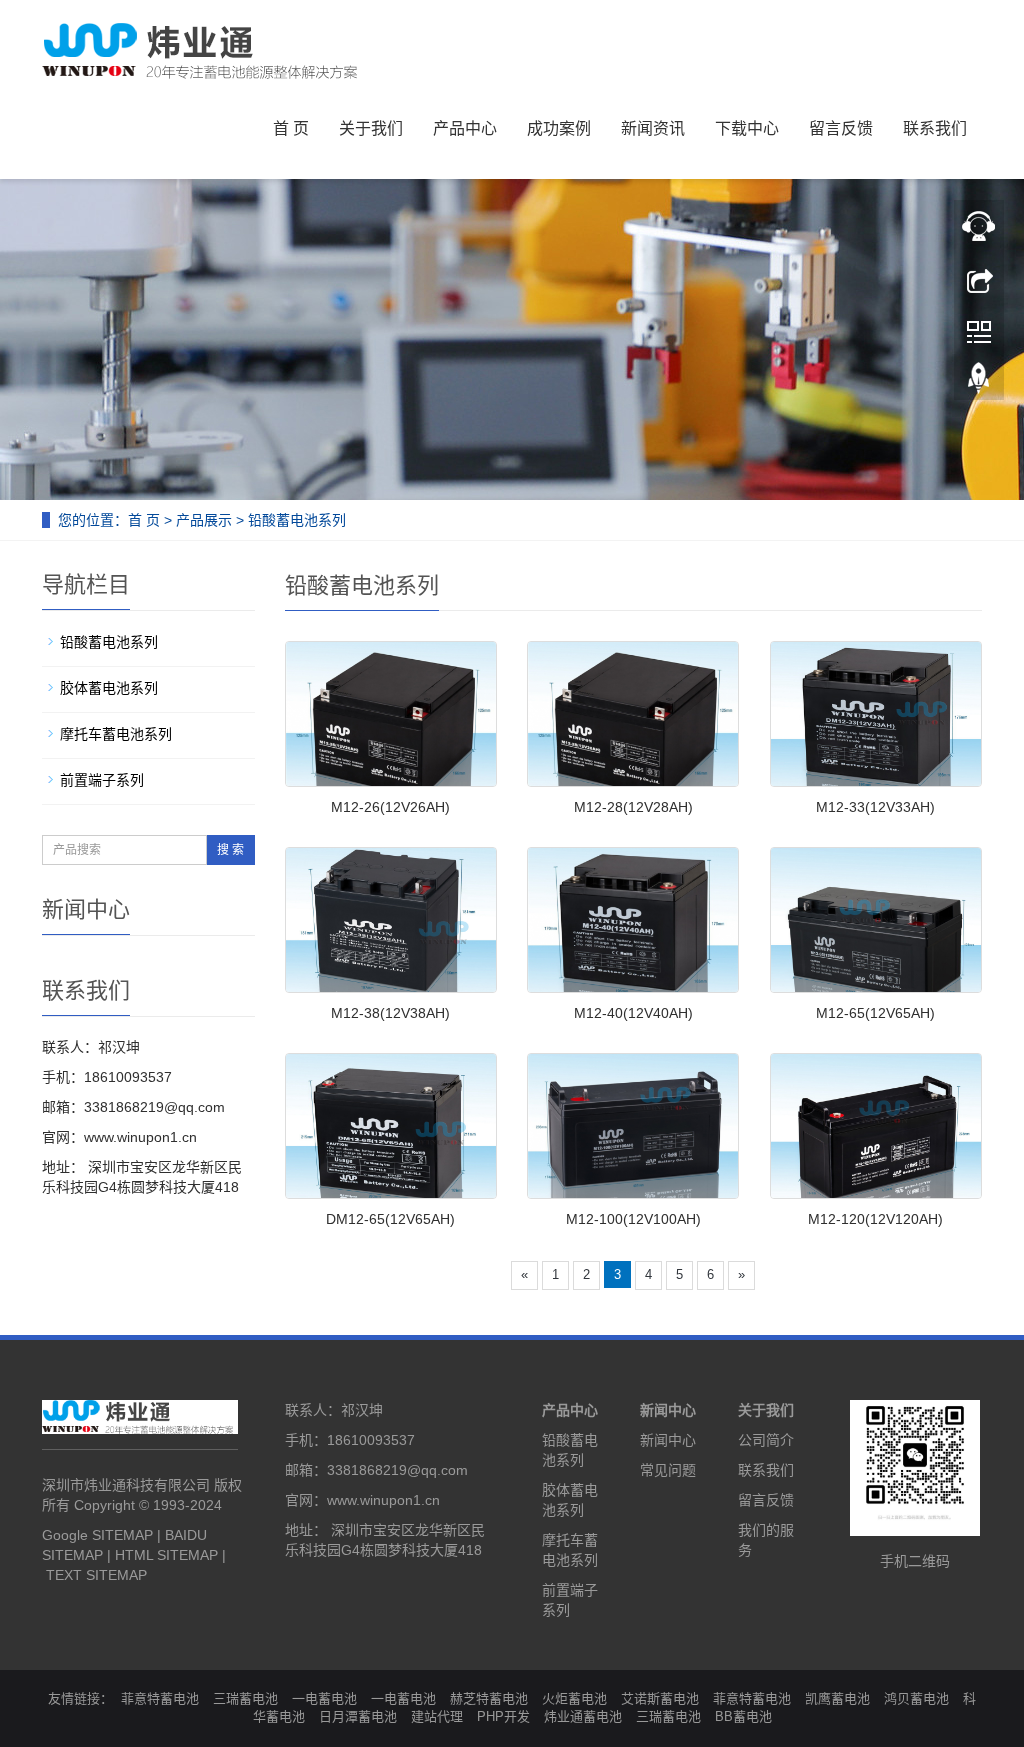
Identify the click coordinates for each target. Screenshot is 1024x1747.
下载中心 (747, 128)
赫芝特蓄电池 (489, 1698)
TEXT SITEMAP (96, 1575)
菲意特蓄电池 (160, 1698)
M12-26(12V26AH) (390, 807)
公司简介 (766, 1440)
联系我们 (935, 128)
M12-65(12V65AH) (875, 1013)
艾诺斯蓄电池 (660, 1698)
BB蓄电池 (743, 1716)
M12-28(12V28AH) (633, 807)
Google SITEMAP (97, 1535)
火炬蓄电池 (574, 1698)
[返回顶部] (979, 383)
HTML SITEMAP (166, 1555)
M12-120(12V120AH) (875, 1219)
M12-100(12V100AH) (633, 1219)
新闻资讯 (653, 128)
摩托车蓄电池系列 (116, 734)
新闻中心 (668, 1410)
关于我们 (371, 128)
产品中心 (465, 128)
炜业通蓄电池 (583, 1716)
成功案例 (559, 128)
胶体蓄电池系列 (109, 688)
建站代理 (437, 1716)
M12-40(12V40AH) (633, 1013)
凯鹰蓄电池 (837, 1698)
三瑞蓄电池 (245, 1698)
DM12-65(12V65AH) (390, 1219)
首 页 (291, 128)
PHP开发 (503, 1716)
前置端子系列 (102, 780)
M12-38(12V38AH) (390, 1013)
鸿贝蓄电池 (916, 1698)
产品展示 (204, 520)
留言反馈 (841, 128)
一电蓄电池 (324, 1698)
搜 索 (230, 850)
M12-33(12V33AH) (875, 807)
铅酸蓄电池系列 (297, 520)
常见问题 (668, 1470)
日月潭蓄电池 (358, 1716)
